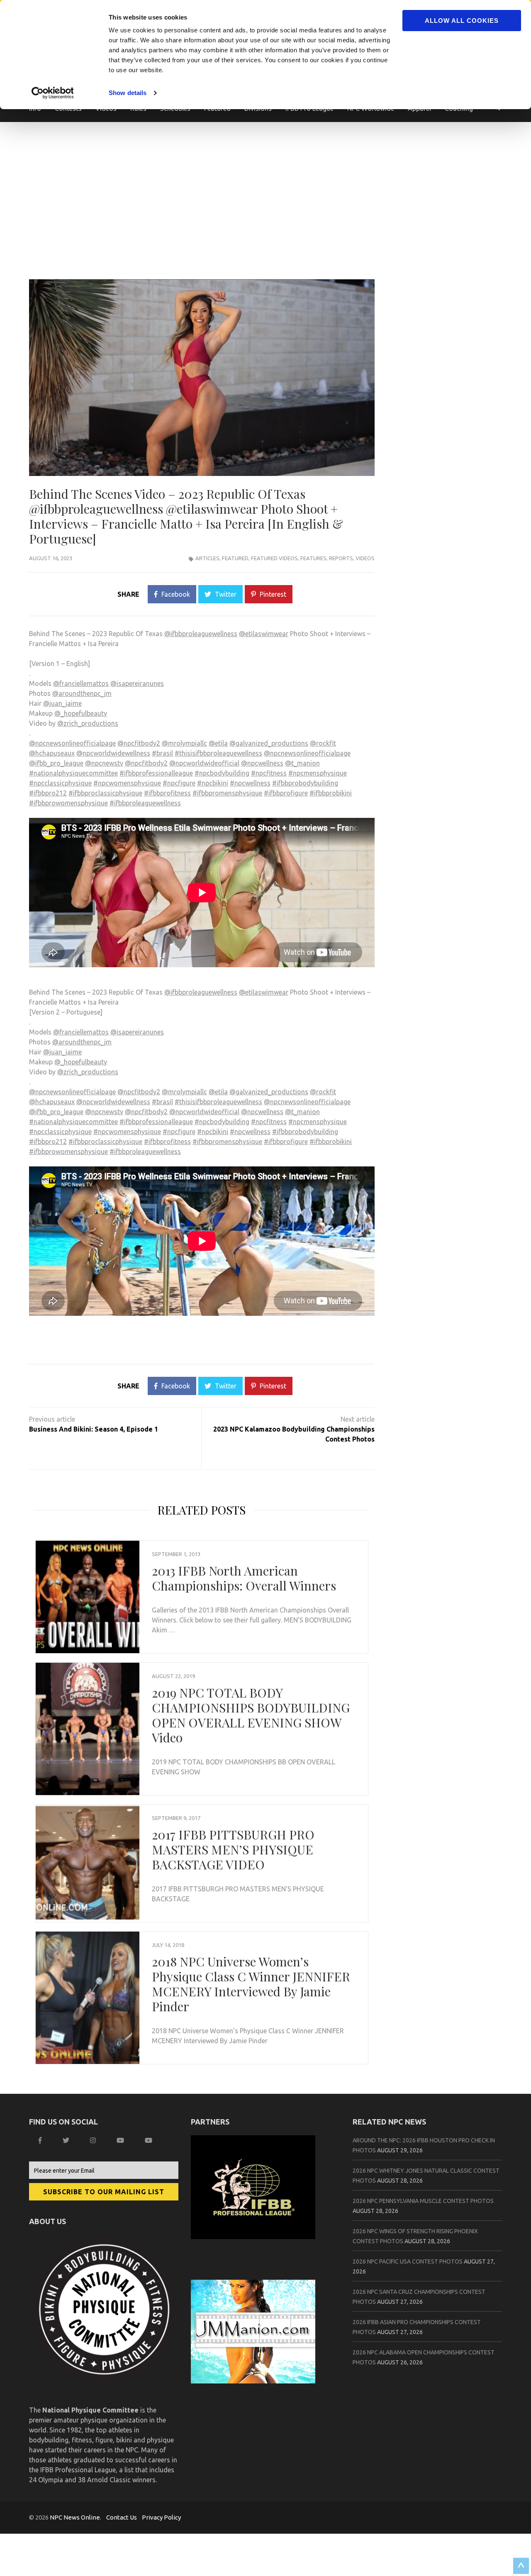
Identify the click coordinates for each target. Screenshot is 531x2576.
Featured (235, 558)
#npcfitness (269, 773)
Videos (365, 558)
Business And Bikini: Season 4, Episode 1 (94, 1429)
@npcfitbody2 (139, 743)
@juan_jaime (62, 703)
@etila (218, 743)
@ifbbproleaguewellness (201, 634)
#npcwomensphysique (127, 783)
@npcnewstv (104, 763)
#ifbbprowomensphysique (68, 803)
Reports (341, 558)
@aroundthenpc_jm (82, 693)
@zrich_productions (88, 723)
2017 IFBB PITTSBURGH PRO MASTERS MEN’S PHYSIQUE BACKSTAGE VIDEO (233, 1849)
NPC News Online (75, 2517)
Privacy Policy (161, 2517)
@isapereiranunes (137, 683)
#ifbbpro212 (48, 793)
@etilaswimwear (264, 634)
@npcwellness (262, 763)
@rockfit (323, 743)
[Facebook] (41, 2140)
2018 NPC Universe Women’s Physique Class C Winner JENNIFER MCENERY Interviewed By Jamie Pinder (251, 1984)
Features (313, 558)
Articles (207, 558)
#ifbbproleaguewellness (145, 803)
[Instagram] (94, 2140)
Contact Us (122, 2517)
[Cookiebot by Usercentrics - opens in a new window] (54, 93)
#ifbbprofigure (286, 793)
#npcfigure (179, 783)
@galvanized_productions (269, 743)
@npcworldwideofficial (204, 763)
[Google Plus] (121, 2140)
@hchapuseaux (52, 753)
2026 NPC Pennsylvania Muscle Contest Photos (423, 2201)
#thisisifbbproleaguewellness (218, 753)
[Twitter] (67, 2140)
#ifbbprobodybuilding (305, 783)
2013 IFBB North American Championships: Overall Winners (244, 1578)
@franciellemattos (81, 683)
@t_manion (302, 763)
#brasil (162, 753)
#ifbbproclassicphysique (105, 793)
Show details (128, 93)
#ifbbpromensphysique (227, 793)
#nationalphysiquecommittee (73, 773)
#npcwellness (250, 783)
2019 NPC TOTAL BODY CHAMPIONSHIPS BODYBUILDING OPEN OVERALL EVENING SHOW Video (251, 1715)
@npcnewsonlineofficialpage (72, 743)
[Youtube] (150, 2140)
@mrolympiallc (184, 743)
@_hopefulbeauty (81, 713)
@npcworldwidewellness (113, 753)
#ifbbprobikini (331, 793)
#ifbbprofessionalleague (156, 773)
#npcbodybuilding (222, 773)
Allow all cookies (462, 21)
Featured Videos (274, 558)
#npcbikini (213, 783)
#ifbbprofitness (167, 793)
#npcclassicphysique (60, 783)
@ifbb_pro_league (56, 763)
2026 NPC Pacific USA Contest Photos (408, 2261)
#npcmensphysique (318, 773)
